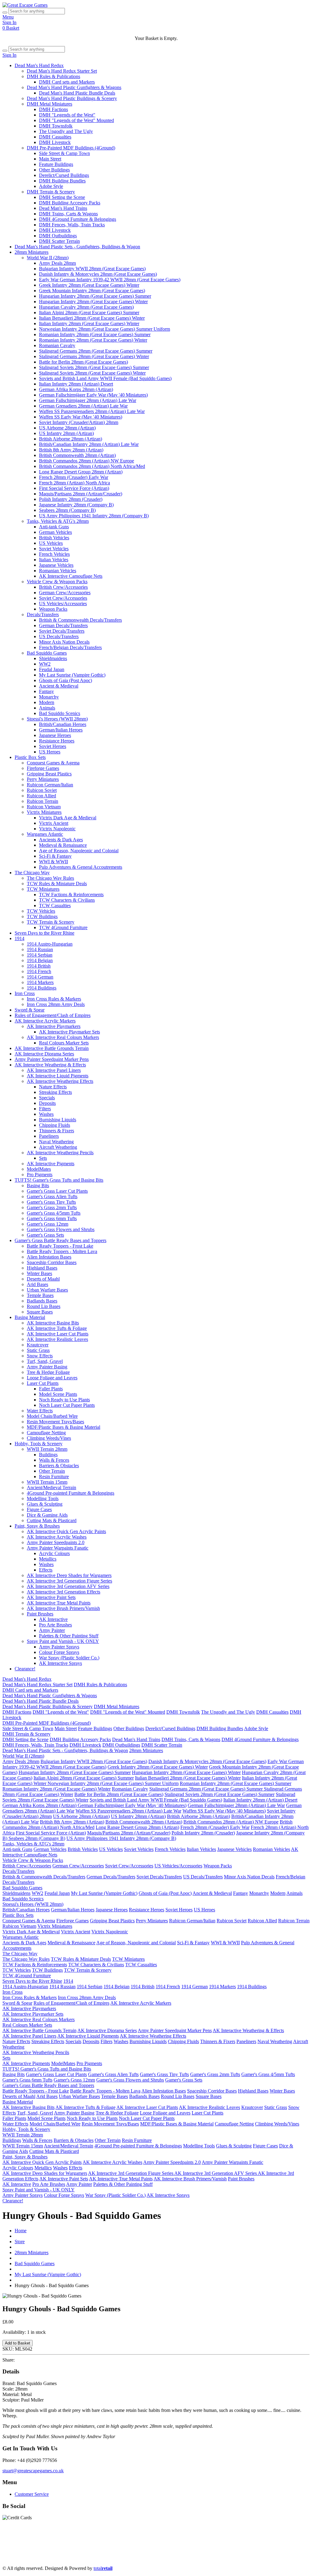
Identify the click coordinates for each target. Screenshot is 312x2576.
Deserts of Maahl (43, 1279)
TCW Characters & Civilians (67, 900)
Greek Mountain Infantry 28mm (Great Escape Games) (92, 291)
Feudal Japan (52, 669)
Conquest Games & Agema (53, 763)
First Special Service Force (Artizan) (74, 488)
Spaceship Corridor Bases (52, 1262)
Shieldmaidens (53, 658)
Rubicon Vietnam (44, 807)
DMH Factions (53, 109)
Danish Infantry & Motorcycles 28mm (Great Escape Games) (98, 274)
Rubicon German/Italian (50, 785)
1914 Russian (40, 949)
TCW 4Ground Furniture (63, 927)
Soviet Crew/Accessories (63, 598)
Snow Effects (40, 1356)
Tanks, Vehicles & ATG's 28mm (58, 521)
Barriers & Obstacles (59, 1466)
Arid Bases (37, 1284)
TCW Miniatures (43, 889)
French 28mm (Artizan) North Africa (74, 483)
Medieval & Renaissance (63, 845)
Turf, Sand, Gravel (45, 1361)
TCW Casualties (55, 905)
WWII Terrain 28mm (47, 1449)
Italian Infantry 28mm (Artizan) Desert (76, 384)
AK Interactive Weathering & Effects (50, 1065)
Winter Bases (39, 1273)
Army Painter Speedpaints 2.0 (56, 1542)
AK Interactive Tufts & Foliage (57, 1328)
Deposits (47, 1103)
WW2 (45, 664)
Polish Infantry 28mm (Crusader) (71, 499)
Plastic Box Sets (30, 757)
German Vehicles (55, 532)
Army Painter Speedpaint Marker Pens (52, 1059)
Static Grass (38, 1350)
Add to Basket (18, 2343)
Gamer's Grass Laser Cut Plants (57, 1191)
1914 (19, 938)
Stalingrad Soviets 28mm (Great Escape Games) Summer (94, 367)
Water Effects (40, 1411)
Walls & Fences (54, 1460)
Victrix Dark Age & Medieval (68, 818)
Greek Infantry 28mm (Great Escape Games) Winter (89, 285)
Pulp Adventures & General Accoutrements (81, 867)
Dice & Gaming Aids (47, 1515)
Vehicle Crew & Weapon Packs (57, 582)
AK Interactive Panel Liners (54, 1070)
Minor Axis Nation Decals (64, 642)
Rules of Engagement (99, 2547)
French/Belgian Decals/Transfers (70, 647)
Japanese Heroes (55, 735)
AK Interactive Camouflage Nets (71, 576)
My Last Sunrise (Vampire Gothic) (72, 675)
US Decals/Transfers (59, 636)
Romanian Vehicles (58, 571)
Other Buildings (54, 170)
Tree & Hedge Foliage (48, 1372)
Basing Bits (38, 1186)
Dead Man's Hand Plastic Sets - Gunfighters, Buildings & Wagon (77, 247)
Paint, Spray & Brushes (37, 1526)
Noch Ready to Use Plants (64, 1400)
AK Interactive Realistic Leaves (57, 1339)
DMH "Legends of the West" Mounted (76, 120)
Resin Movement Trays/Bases (55, 1422)
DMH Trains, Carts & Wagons (68, 214)
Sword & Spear (30, 1010)
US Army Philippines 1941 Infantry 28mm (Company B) (94, 516)
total (103, 2568)
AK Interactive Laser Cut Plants (58, 1334)
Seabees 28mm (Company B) (67, 510)
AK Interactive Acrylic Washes (57, 1537)
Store (20, 2242)
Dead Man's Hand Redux (39, 65)
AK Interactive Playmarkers (54, 1026)
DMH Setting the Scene (62, 197)
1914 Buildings (42, 988)
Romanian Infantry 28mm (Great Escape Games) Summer (95, 334)
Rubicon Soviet (42, 790)
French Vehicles (54, 554)
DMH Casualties (55, 137)
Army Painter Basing (47, 1367)
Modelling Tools (43, 1498)
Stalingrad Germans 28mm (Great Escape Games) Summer (96, 351)
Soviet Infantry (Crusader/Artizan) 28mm (79, 422)
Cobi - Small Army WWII (237, 2558)
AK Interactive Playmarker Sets (69, 1032)
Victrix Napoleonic (57, 829)
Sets (43, 1158)
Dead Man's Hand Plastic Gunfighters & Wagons (74, 87)
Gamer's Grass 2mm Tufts (52, 1207)
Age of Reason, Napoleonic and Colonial (79, 851)
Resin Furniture (54, 1477)
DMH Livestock (55, 142)
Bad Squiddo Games (47, 653)
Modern (47, 702)
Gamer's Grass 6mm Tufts (52, 1218)
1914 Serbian (40, 955)
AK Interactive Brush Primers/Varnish (63, 1608)
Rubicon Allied (41, 796)
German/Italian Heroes (61, 730)
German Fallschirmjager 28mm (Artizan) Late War (88, 400)
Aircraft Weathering (58, 1147)
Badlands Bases (42, 1301)
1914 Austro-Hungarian (50, 944)
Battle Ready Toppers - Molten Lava (62, 1251)
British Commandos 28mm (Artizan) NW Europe (87, 461)
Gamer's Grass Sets (45, 1235)
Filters (45, 1109)
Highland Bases (42, 1268)
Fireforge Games (43, 768)
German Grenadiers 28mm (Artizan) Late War (83, 406)
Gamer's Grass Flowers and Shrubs (61, 1229)
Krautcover (38, 1345)
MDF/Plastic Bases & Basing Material (64, 1427)
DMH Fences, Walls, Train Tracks (72, 225)
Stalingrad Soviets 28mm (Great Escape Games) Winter (92, 373)
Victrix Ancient (54, 823)
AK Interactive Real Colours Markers (63, 1037)
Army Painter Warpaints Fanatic (58, 1548)
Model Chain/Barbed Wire (52, 1416)
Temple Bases (40, 1295)
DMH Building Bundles (62, 181)
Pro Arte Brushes (55, 1625)
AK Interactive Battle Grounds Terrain (52, 1048)
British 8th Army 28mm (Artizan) (71, 450)
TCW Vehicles (41, 911)
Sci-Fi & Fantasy (55, 856)
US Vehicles (51, 543)
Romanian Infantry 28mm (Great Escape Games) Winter (93, 340)
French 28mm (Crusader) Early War (74, 477)
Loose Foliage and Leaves (52, 1378)
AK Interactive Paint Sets (51, 1597)
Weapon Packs (53, 609)
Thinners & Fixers (57, 1131)
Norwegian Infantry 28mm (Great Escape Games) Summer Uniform (105, 329)
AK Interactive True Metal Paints (59, 1603)
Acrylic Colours (54, 1553)
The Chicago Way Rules (50, 878)
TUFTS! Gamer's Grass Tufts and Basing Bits (59, 1180)
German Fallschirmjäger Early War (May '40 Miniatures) (93, 395)
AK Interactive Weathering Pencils (60, 1153)
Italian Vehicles (54, 560)
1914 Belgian (40, 960)
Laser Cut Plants (43, 1383)
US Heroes (50, 752)
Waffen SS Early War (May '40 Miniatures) (81, 417)
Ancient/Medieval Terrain (51, 1487)
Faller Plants (51, 1389)
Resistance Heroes (57, 741)
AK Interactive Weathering (165, 2552)
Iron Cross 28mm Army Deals (56, 1004)
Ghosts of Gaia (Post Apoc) (66, 680)
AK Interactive (53, 1619)
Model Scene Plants (58, 1394)
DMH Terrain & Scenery (51, 192)
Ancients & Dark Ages (61, 840)
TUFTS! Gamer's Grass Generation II (231, 2552)
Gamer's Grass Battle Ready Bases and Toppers (60, 1240)
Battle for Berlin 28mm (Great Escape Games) (83, 362)
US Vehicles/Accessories (63, 604)
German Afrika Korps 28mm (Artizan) (76, 389)
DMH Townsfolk (56, 126)
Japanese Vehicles (56, 565)
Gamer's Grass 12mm (48, 1224)
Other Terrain (52, 1471)
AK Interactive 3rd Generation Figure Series (69, 1581)
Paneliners (49, 1136)
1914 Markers (40, 982)
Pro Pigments (40, 1175)
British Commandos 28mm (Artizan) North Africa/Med (92, 466)
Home (21, 2231)
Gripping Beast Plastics (49, 774)
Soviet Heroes (53, 746)
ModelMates (39, 1169)
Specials (47, 1098)
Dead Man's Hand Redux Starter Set (62, 71)
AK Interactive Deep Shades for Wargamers (69, 1575)
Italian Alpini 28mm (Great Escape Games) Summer (89, 313)
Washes (46, 1114)
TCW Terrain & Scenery (51, 922)
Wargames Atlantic (45, 834)
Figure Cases (39, 1509)
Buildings (48, 1455)
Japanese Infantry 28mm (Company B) (76, 505)
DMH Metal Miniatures (50, 104)
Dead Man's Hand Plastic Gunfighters (82, 2541)
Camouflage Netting (46, 1433)
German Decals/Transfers (63, 625)
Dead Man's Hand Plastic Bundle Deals (77, 93)
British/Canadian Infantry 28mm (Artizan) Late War (89, 444)
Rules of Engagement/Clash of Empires (53, 1015)
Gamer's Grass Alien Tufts (52, 1196)
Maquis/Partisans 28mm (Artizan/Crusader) (81, 494)
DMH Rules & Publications (53, 76)
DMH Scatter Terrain (59, 241)
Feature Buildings (56, 164)
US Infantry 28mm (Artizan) (66, 433)
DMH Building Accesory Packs (70, 203)
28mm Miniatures (32, 252)
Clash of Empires (140, 2547)
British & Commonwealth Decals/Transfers (80, 620)
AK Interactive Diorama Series (44, 1054)
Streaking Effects (55, 1092)
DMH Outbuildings (58, 236)
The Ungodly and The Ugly (66, 131)
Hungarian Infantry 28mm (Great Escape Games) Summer (95, 296)
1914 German (40, 977)
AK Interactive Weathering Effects (60, 1081)
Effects (46, 1570)
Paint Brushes (40, 1614)
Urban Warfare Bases (47, 1290)
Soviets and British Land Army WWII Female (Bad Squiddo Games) (105, 378)
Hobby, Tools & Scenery (39, 1444)
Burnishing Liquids (58, 1120)
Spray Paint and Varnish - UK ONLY (63, 1641)
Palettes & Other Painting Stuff (69, 1636)
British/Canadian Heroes (63, 724)
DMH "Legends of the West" (67, 115)
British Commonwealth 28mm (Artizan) (77, 455)
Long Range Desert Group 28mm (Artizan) (81, 472)
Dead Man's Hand (174, 2541)
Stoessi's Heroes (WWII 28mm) (57, 719)
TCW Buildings (42, 916)
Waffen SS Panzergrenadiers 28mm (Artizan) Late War (92, 411)
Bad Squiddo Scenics (60, 713)
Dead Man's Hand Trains (63, 208)
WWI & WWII (53, 862)
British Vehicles (54, 538)
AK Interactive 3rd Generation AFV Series (68, 1586)
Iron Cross (25, 993)
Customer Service (32, 2494)
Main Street (50, 159)
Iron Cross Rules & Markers (54, 999)
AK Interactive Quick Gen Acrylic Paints (66, 1531)
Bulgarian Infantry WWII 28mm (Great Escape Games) (92, 269)
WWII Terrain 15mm (47, 1482)
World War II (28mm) (48, 258)
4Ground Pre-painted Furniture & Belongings (71, 1493)
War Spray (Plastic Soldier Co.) (69, 1658)
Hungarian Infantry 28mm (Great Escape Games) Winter (93, 302)
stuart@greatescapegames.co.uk (33, 2471)
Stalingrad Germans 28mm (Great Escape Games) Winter (94, 356)
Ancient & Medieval (59, 686)
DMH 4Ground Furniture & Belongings (78, 219)
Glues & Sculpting (45, 1504)
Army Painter (52, 1630)
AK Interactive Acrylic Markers (45, 1021)
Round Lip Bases (44, 1306)
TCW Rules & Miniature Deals (57, 884)
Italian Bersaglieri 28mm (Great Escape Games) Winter (92, 318)
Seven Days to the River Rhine (44, 933)
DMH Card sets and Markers (67, 82)
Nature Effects (53, 1087)
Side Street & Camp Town (64, 153)
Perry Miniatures (43, 779)
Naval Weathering (56, 1142)
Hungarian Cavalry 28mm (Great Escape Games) (86, 307)
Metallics (48, 1559)
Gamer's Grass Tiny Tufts (51, 1202)
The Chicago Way (32, 873)
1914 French (39, 971)
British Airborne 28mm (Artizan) (71, 439)
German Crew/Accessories (65, 593)
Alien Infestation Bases (49, 1257)
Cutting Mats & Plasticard (52, 1520)
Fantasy (46, 691)
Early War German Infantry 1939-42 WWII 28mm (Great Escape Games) (110, 280)
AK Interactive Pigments (51, 1164)
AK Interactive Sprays (60, 1663)
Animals (47, 708)
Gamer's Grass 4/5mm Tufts (54, 1213)
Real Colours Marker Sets (64, 1043)
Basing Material (30, 1317)
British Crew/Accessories (63, 587)
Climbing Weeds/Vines (49, 1438)
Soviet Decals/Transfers (62, 631)
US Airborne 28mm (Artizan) (67, 428)
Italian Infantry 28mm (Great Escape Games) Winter (89, 323)
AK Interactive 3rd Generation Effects (64, 1592)
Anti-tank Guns (54, 527)
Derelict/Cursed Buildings (64, 175)
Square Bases (40, 1312)
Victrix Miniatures (44, 812)
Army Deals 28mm (57, 263)
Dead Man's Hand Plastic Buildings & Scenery (72, 98)
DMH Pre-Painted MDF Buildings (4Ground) (71, 148)
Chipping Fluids (55, 1125)
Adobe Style (51, 186)
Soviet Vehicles (54, 549)
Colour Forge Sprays (59, 1652)
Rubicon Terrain (43, 801)
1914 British (39, 966)
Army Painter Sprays (59, 1647)
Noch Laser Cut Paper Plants (67, 1405)
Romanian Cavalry (57, 345)
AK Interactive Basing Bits (53, 1323)
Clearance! (25, 1669)
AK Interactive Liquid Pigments (58, 1076)
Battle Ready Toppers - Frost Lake (60, 1246)
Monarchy (49, 697)
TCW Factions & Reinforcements (71, 895)
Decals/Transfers (43, 614)
